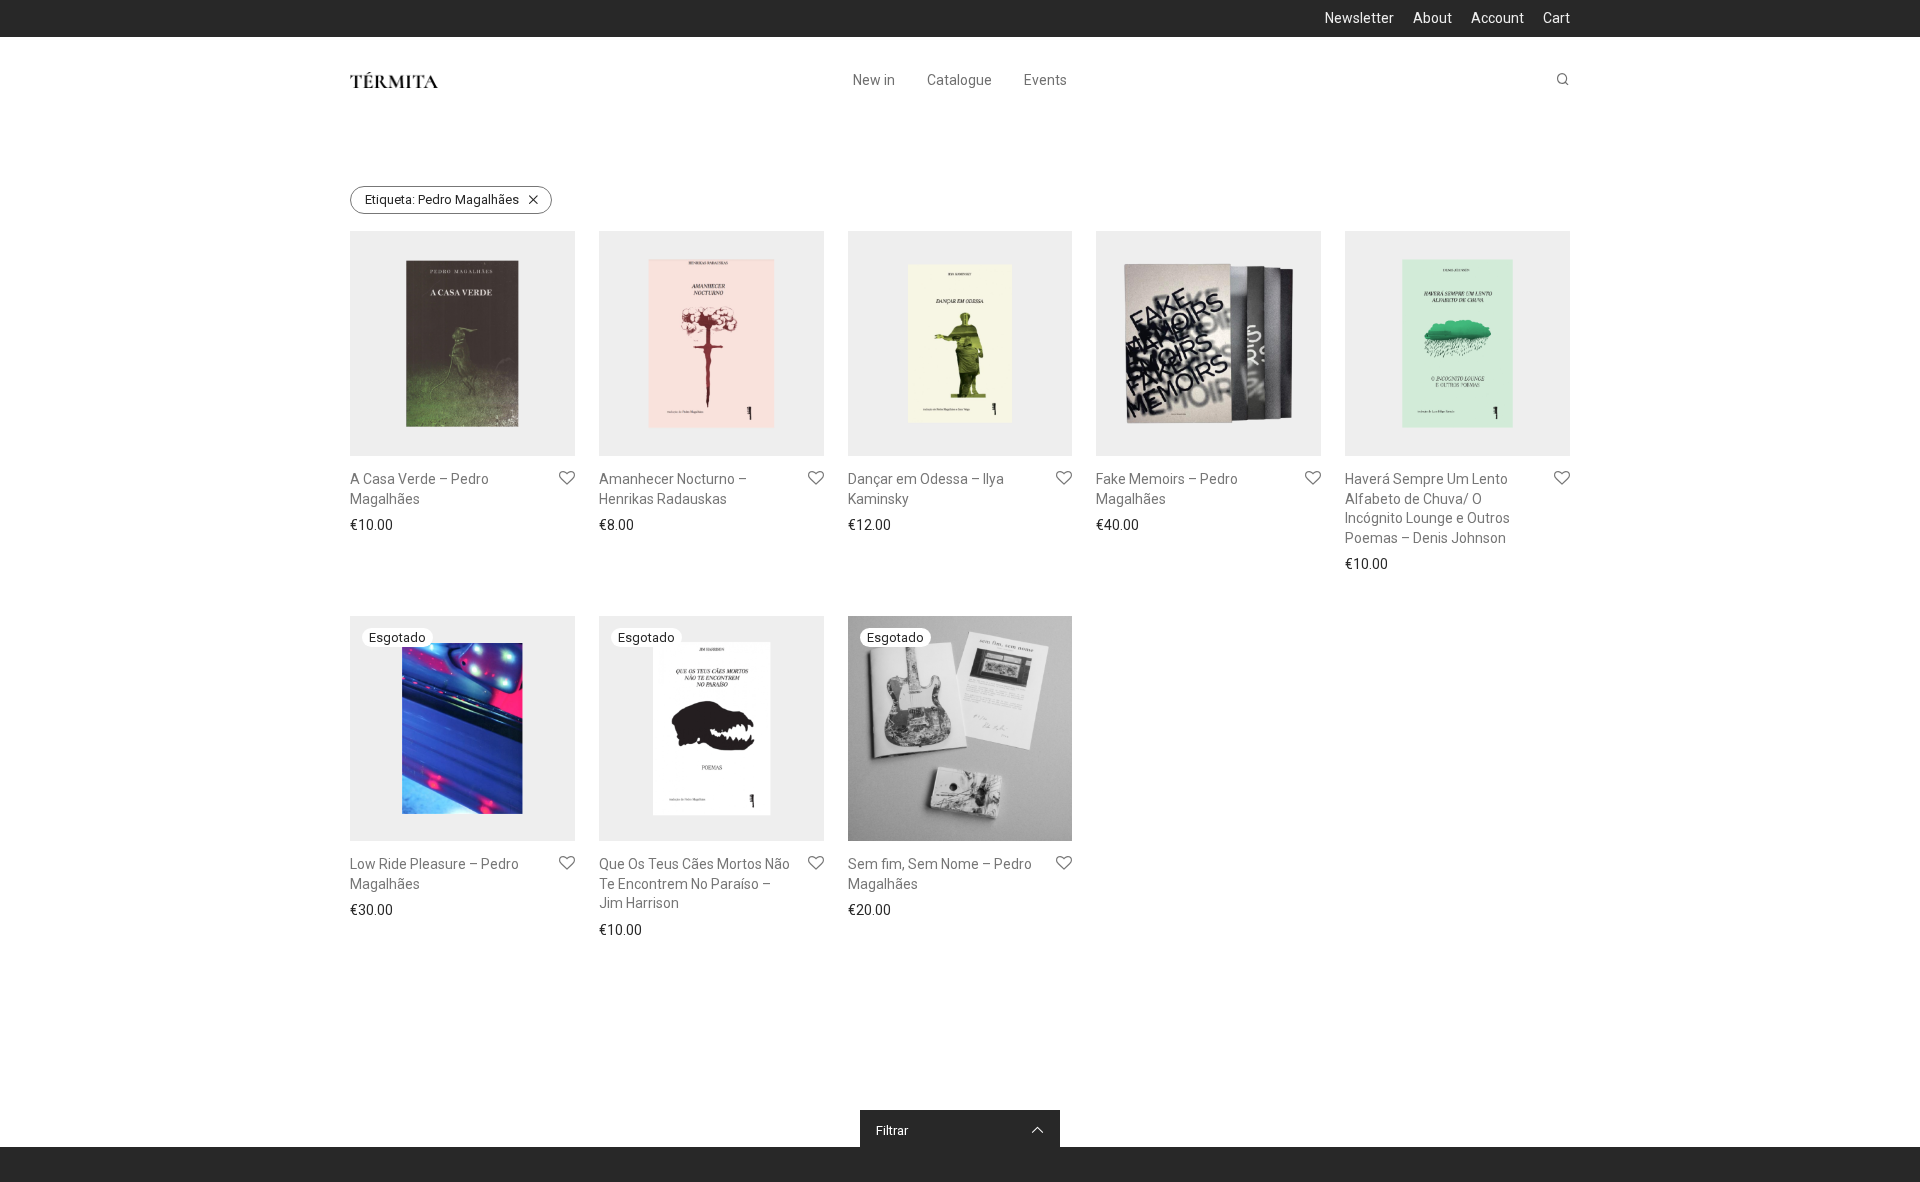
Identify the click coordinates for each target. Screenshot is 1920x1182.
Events (1045, 80)
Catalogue (959, 80)
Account (1497, 18)
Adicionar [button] (374, 525)
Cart (1556, 18)
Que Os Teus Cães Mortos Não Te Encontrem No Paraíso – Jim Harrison (694, 883)
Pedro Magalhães (442, 199)
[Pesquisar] (1563, 79)
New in (874, 80)
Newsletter (1359, 18)
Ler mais (371, 910)
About (1432, 18)
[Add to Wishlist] (567, 479)
